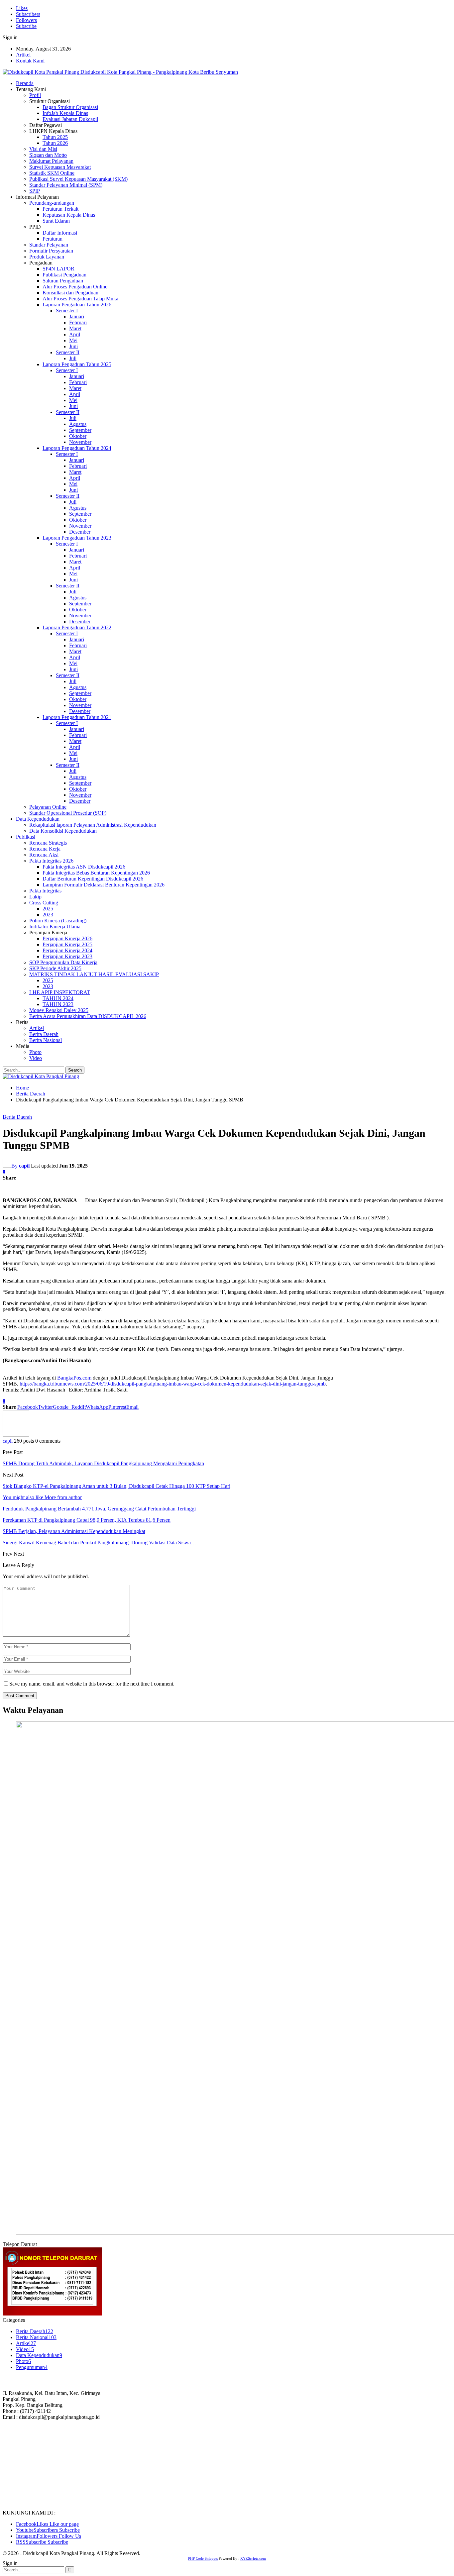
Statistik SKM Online (52, 173)
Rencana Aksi (44, 855)
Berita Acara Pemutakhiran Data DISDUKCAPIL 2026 (88, 1016)
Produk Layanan (47, 257)
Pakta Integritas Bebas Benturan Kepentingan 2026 (96, 873)
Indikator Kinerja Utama (55, 927)
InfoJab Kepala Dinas (65, 113)
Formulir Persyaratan (51, 251)
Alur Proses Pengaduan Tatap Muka (80, 299)
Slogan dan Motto (48, 155)
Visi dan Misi (43, 149)
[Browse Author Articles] (16, 1435)
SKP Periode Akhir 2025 (55, 968)
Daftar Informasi (60, 233)
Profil (35, 95)
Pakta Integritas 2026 (51, 861)
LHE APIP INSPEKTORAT (60, 992)
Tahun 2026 (55, 143)
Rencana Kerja (45, 849)
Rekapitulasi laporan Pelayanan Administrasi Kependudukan (93, 825)
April (75, 334)
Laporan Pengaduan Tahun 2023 (77, 538)
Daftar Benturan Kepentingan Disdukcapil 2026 (93, 879)
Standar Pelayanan (49, 245)
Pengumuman (32, 2367)
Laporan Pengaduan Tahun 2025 (77, 364)
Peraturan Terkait (60, 209)
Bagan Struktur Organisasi (70, 107)
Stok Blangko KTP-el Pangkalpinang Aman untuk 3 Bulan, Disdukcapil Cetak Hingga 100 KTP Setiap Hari (116, 1486)
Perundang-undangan (52, 203)
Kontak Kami (30, 61)
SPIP (35, 191)
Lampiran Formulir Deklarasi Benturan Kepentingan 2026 (104, 885)
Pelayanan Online (48, 807)
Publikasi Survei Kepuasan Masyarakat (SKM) (78, 179)
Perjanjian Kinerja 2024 (67, 950)
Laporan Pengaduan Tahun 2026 (77, 305)
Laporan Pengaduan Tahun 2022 (77, 627)
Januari (77, 316)
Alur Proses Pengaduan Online (75, 287)
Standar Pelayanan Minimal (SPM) (66, 185)
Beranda (25, 83)
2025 (48, 909)
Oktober (78, 436)
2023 (48, 915)
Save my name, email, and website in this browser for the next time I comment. (92, 1684)
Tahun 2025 (55, 137)
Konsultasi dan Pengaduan (70, 293)
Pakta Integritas (45, 891)
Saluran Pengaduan (63, 281)
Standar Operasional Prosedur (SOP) (68, 813)
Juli (73, 358)
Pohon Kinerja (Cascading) (58, 921)
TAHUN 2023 (58, 1004)
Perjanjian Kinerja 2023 (67, 956)
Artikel (23, 55)
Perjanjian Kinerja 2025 (67, 944)
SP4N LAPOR (58, 269)
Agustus (78, 424)
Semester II (68, 352)
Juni (73, 346)
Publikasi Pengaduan (64, 275)
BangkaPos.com (74, 1378)
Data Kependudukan (38, 819)
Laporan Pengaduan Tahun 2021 (77, 717)
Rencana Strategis (48, 843)
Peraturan (53, 239)
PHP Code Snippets (203, 2558)
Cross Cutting (44, 903)
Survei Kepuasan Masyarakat (60, 167)
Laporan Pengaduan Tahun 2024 (77, 448)
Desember (80, 532)
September (80, 430)
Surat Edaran (56, 221)
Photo (35, 1052)
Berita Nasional (46, 1040)
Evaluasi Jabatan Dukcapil (70, 119)
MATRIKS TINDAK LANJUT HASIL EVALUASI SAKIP (94, 974)
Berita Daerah (44, 1034)
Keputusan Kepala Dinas (69, 215)
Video (36, 1058)
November (80, 442)
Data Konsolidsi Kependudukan (63, 831)
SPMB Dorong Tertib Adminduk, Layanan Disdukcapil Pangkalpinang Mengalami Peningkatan (103, 1463)
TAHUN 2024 (58, 998)
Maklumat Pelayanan (51, 161)
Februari (78, 322)
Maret (75, 328)
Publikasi (26, 837)
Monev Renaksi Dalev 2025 (59, 1010)
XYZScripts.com (253, 2558)
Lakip (35, 897)
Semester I (67, 310)
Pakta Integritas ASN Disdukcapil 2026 (84, 867)
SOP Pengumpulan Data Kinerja (63, 962)
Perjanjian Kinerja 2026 (67, 938)
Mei (73, 340)
